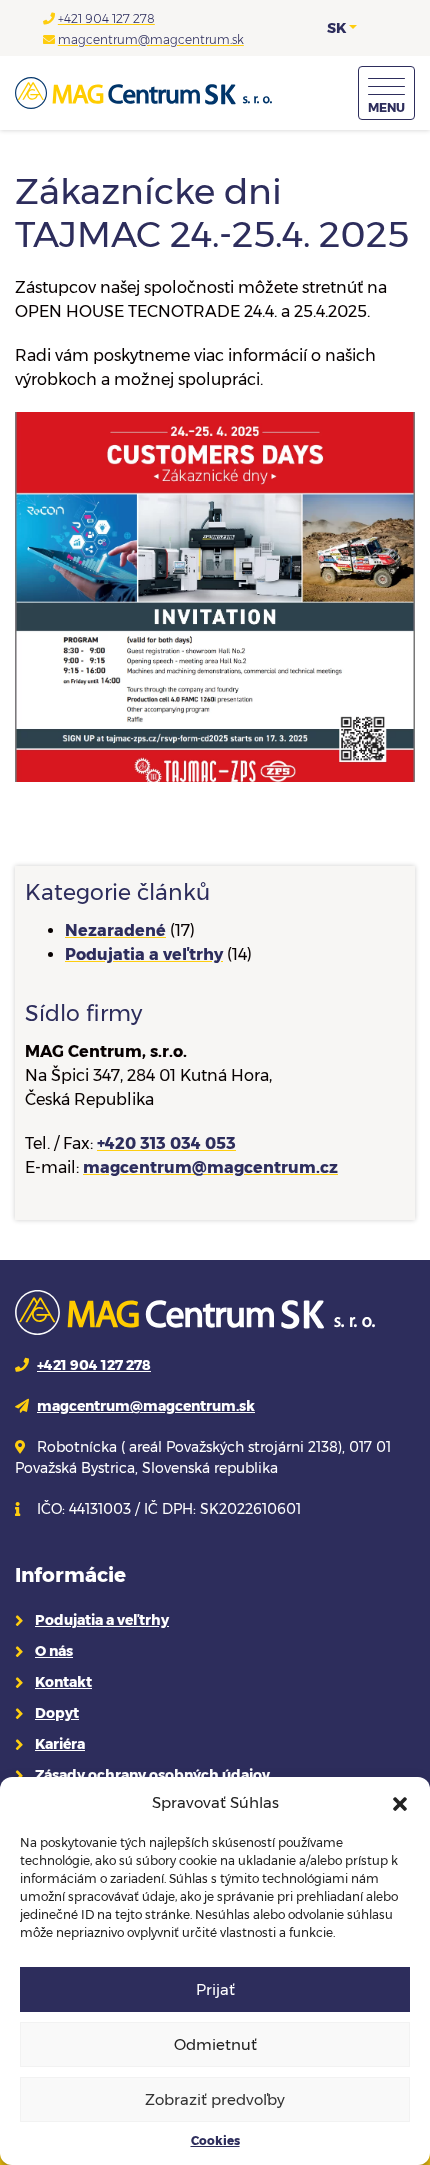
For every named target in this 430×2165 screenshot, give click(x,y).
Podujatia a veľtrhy (144, 954)
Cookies (215, 2140)
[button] (400, 1803)
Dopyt (57, 1713)
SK (336, 28)
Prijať (215, 1989)
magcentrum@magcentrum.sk (151, 39)
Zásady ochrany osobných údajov (152, 1775)
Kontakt (63, 1682)
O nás (54, 1651)
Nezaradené (115, 930)
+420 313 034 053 (166, 1143)
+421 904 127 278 (106, 18)
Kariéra (60, 1744)
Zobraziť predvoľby (215, 2099)
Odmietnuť (215, 2044)
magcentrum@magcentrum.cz (210, 1167)
